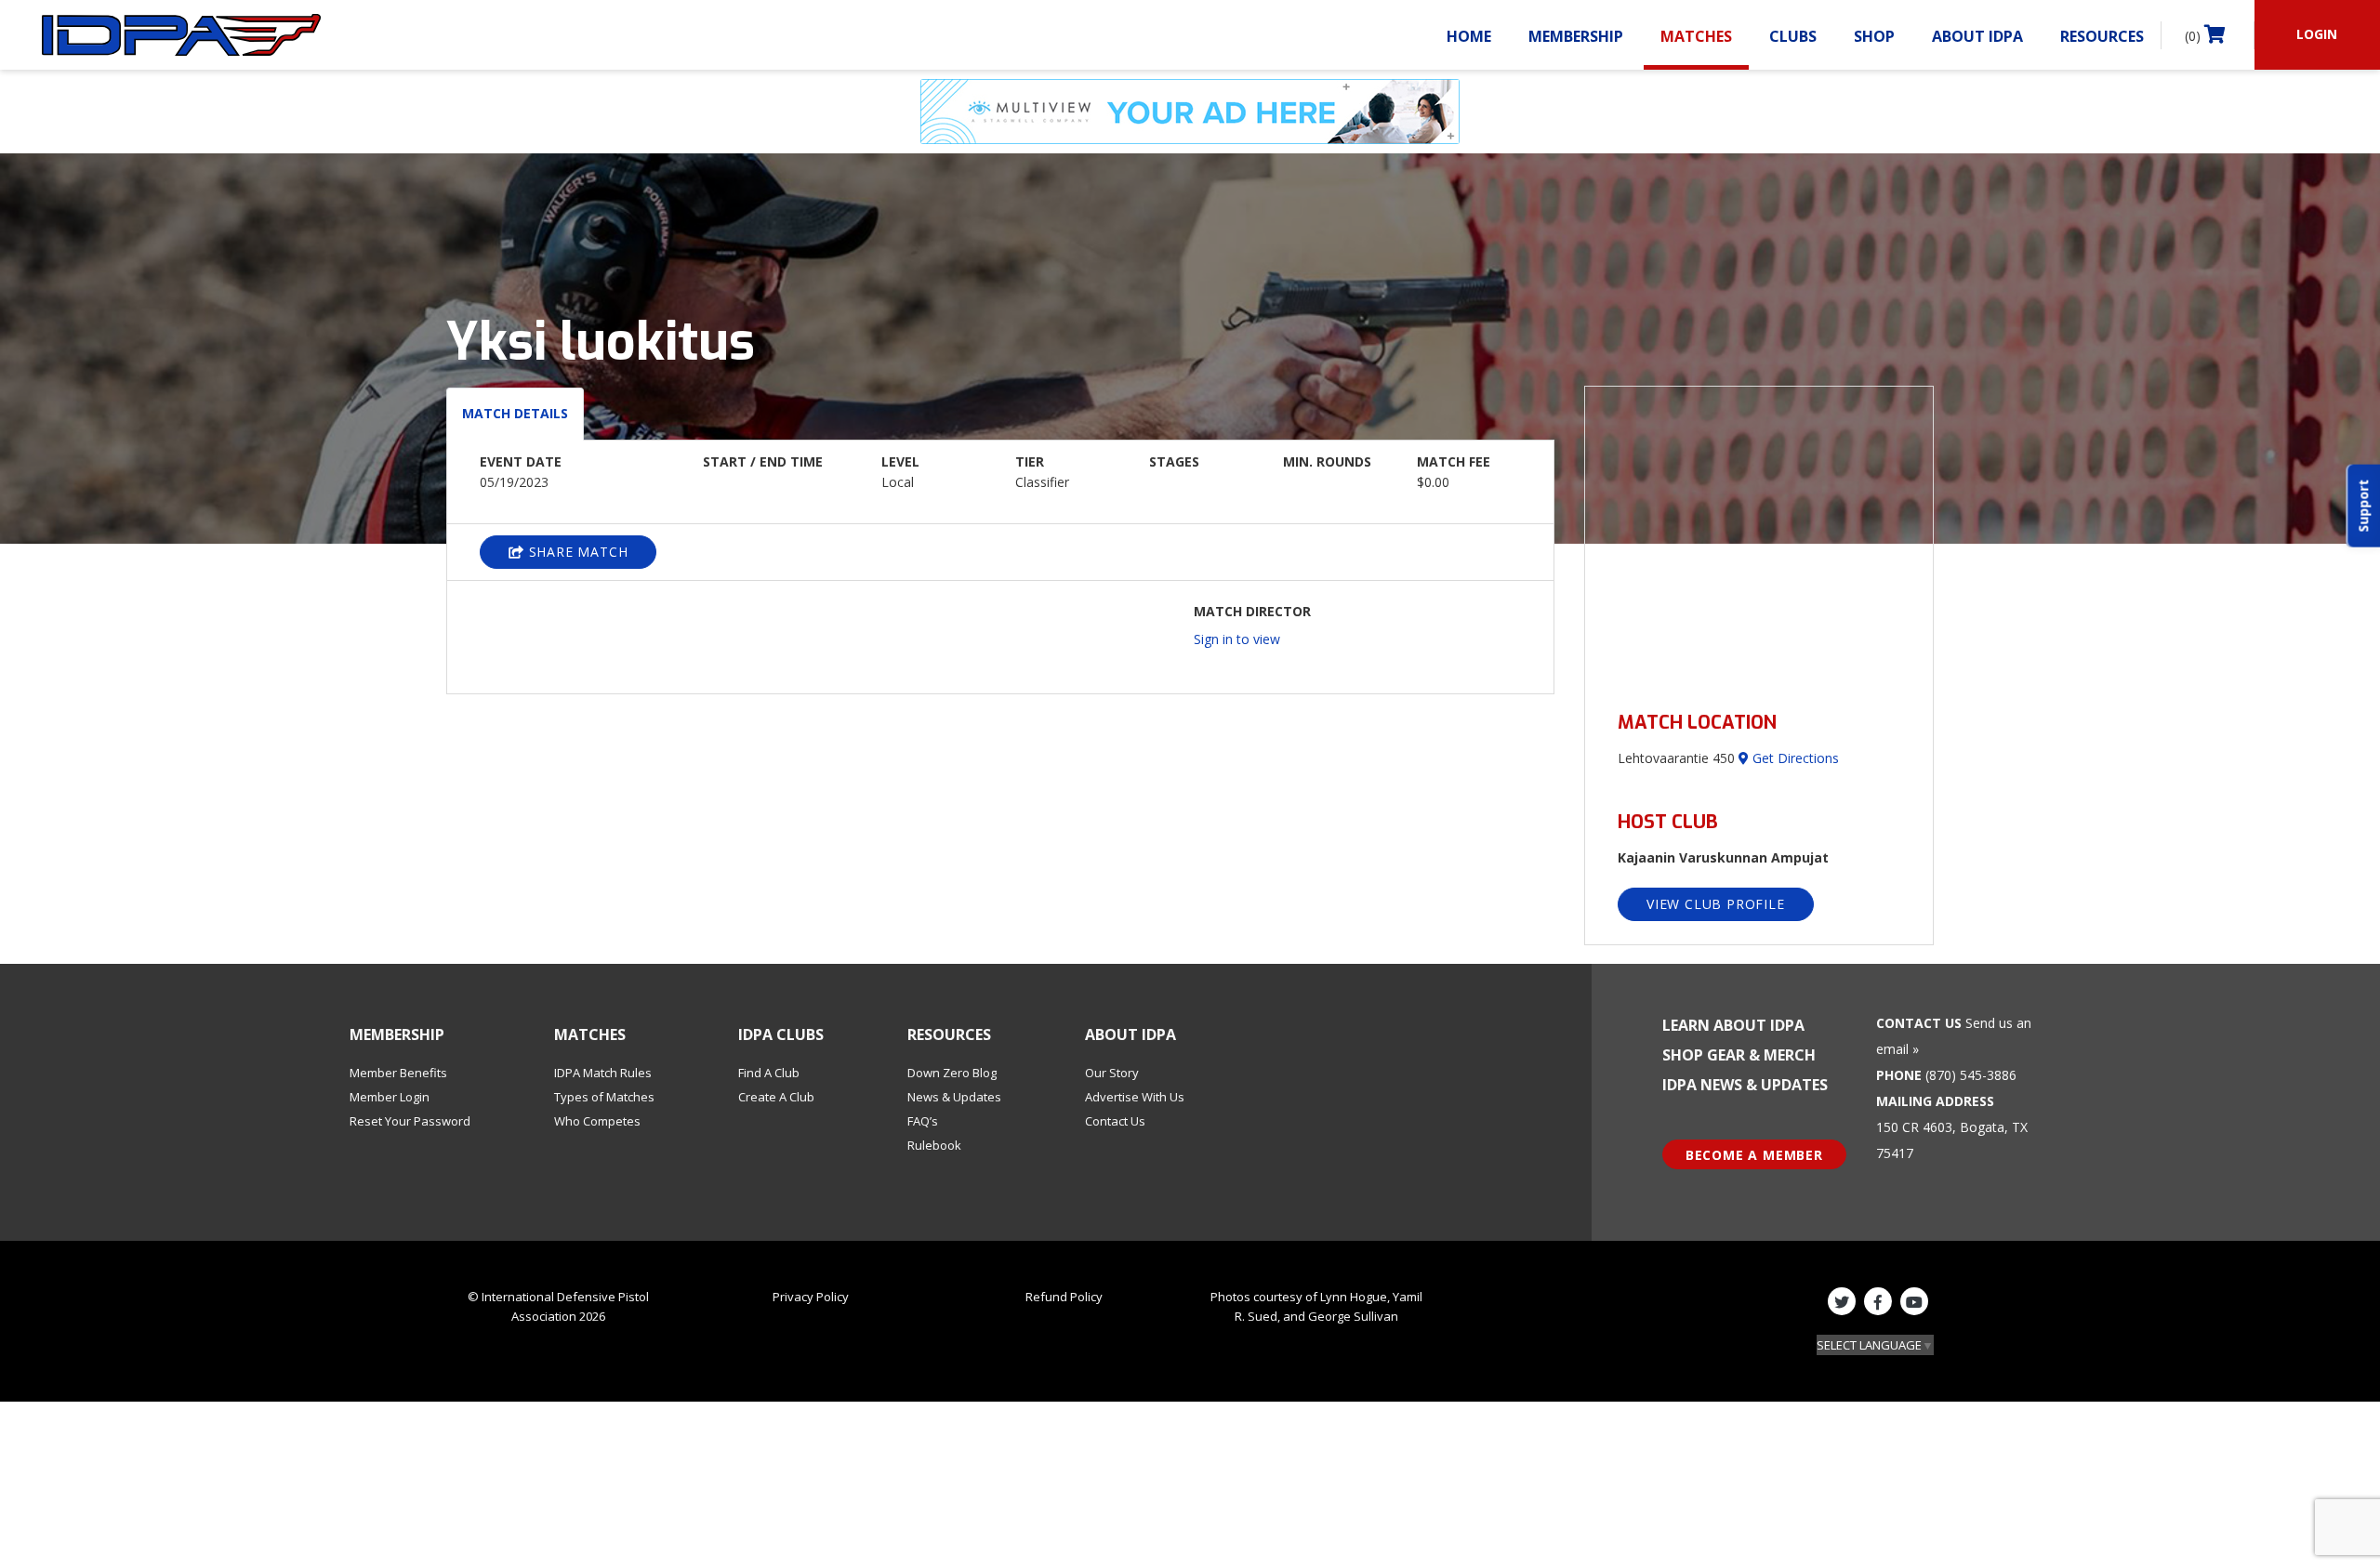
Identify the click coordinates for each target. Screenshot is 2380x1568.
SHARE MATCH (576, 552)
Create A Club (776, 1097)
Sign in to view (1237, 639)
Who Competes (597, 1121)
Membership (1576, 36)
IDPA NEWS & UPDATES (1745, 1085)
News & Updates (954, 1097)
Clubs (1793, 36)
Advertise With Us (1135, 1097)
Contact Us (1115, 1121)
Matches (1696, 36)
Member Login (390, 1097)
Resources (2102, 36)
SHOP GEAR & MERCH (1739, 1055)
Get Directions (1794, 758)
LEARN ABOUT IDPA (1733, 1025)
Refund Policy (1064, 1297)
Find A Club (769, 1073)
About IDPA (1977, 36)
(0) (2195, 36)
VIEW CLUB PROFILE (1716, 904)
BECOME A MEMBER (1754, 1155)
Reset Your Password (410, 1121)
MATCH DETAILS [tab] (515, 413)
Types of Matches (604, 1097)
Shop (1874, 36)
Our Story (1112, 1073)
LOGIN (2317, 34)
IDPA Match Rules (603, 1073)
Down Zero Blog (952, 1073)
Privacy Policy (811, 1297)
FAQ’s (923, 1121)
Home (1469, 36)
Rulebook (934, 1145)
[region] (1759, 538)
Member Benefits (398, 1073)
